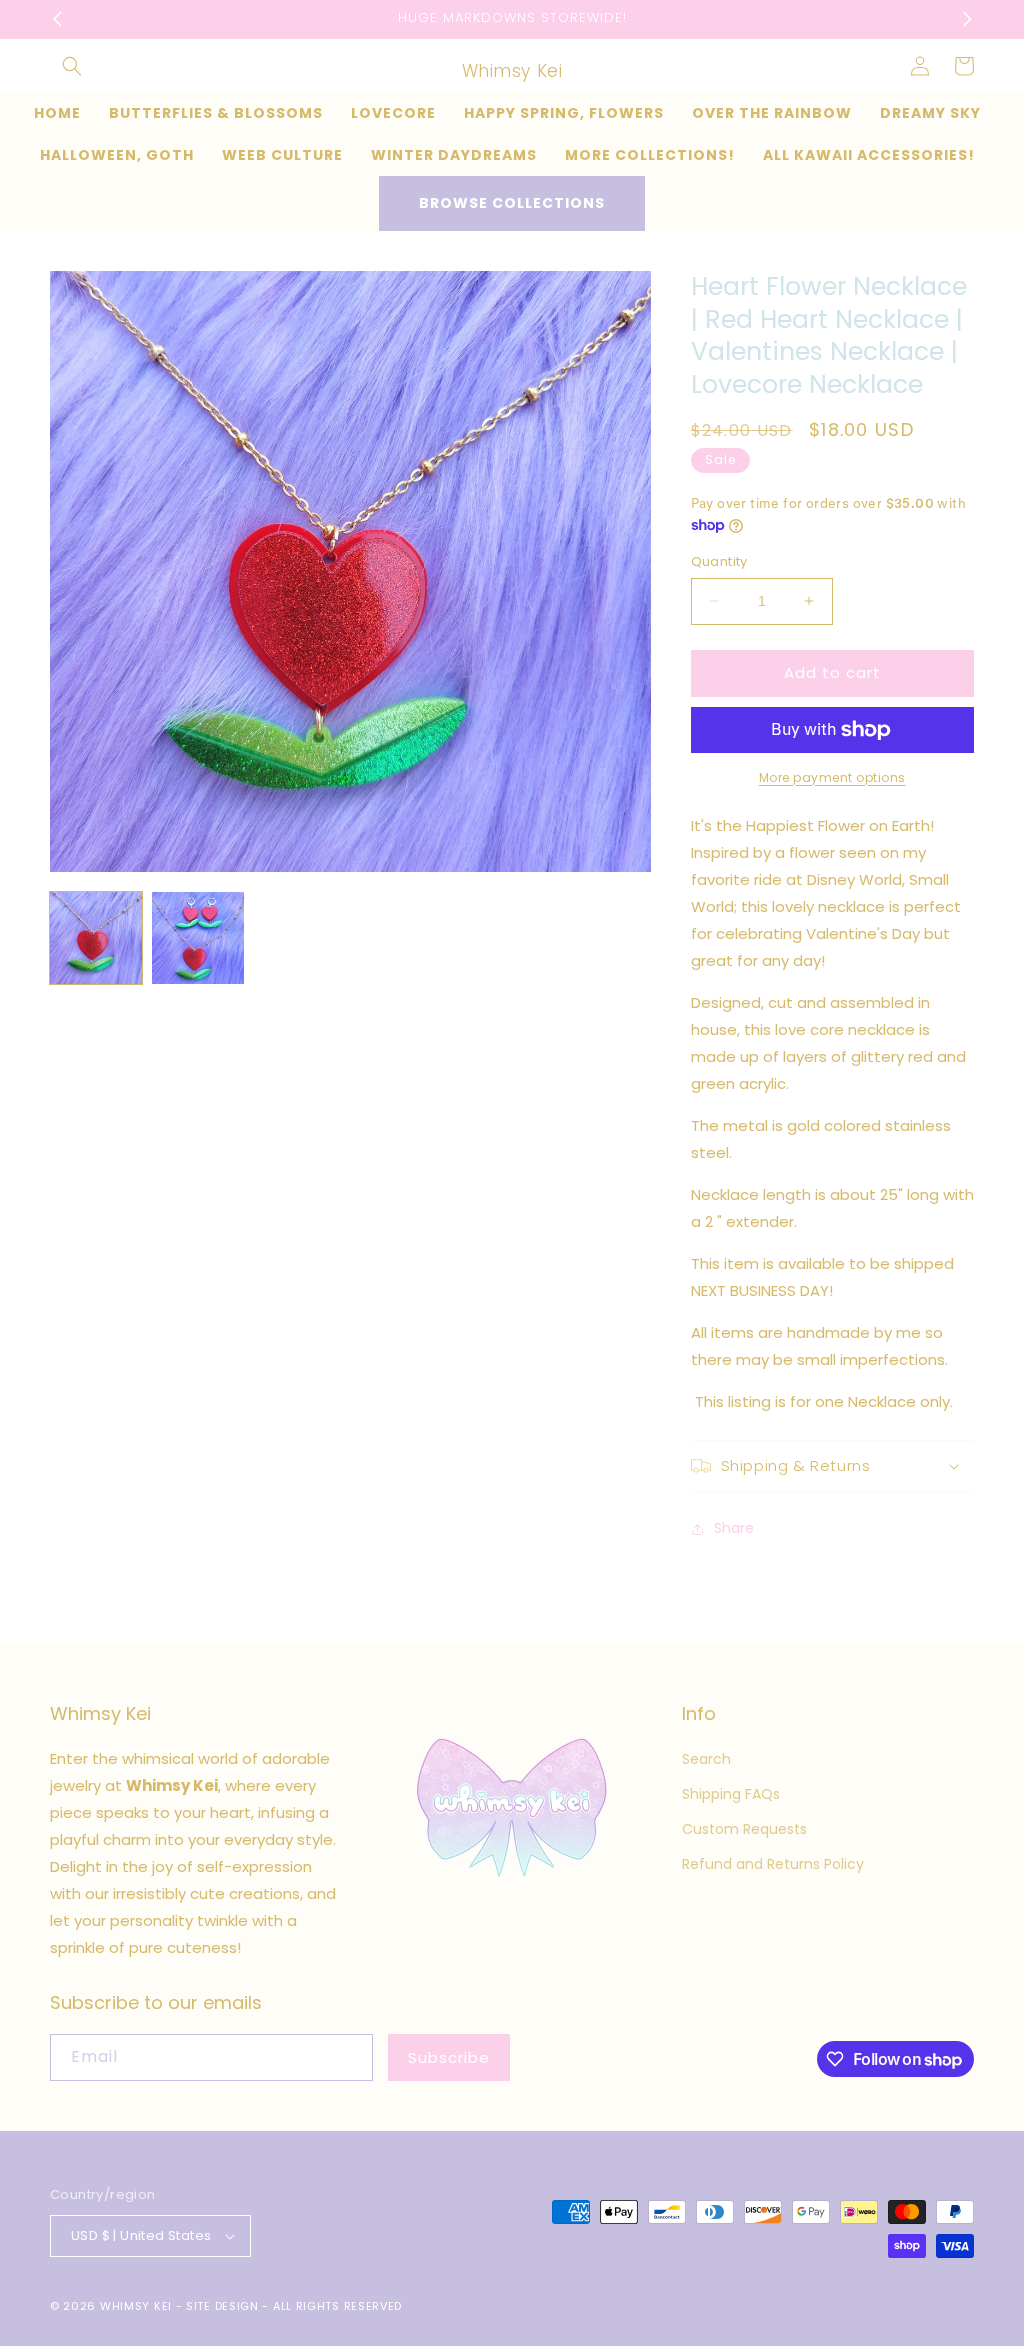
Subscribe (449, 2057)
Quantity (719, 561)
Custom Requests (744, 1829)
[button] (72, 66)
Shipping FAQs (731, 1794)
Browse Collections (512, 203)
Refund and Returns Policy (773, 1864)
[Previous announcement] (57, 19)
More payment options (832, 777)
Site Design (222, 2306)
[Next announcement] (967, 19)
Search (706, 1759)
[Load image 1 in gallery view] (96, 938)
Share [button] (734, 1528)
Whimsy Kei (136, 2306)
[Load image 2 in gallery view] (198, 938)
